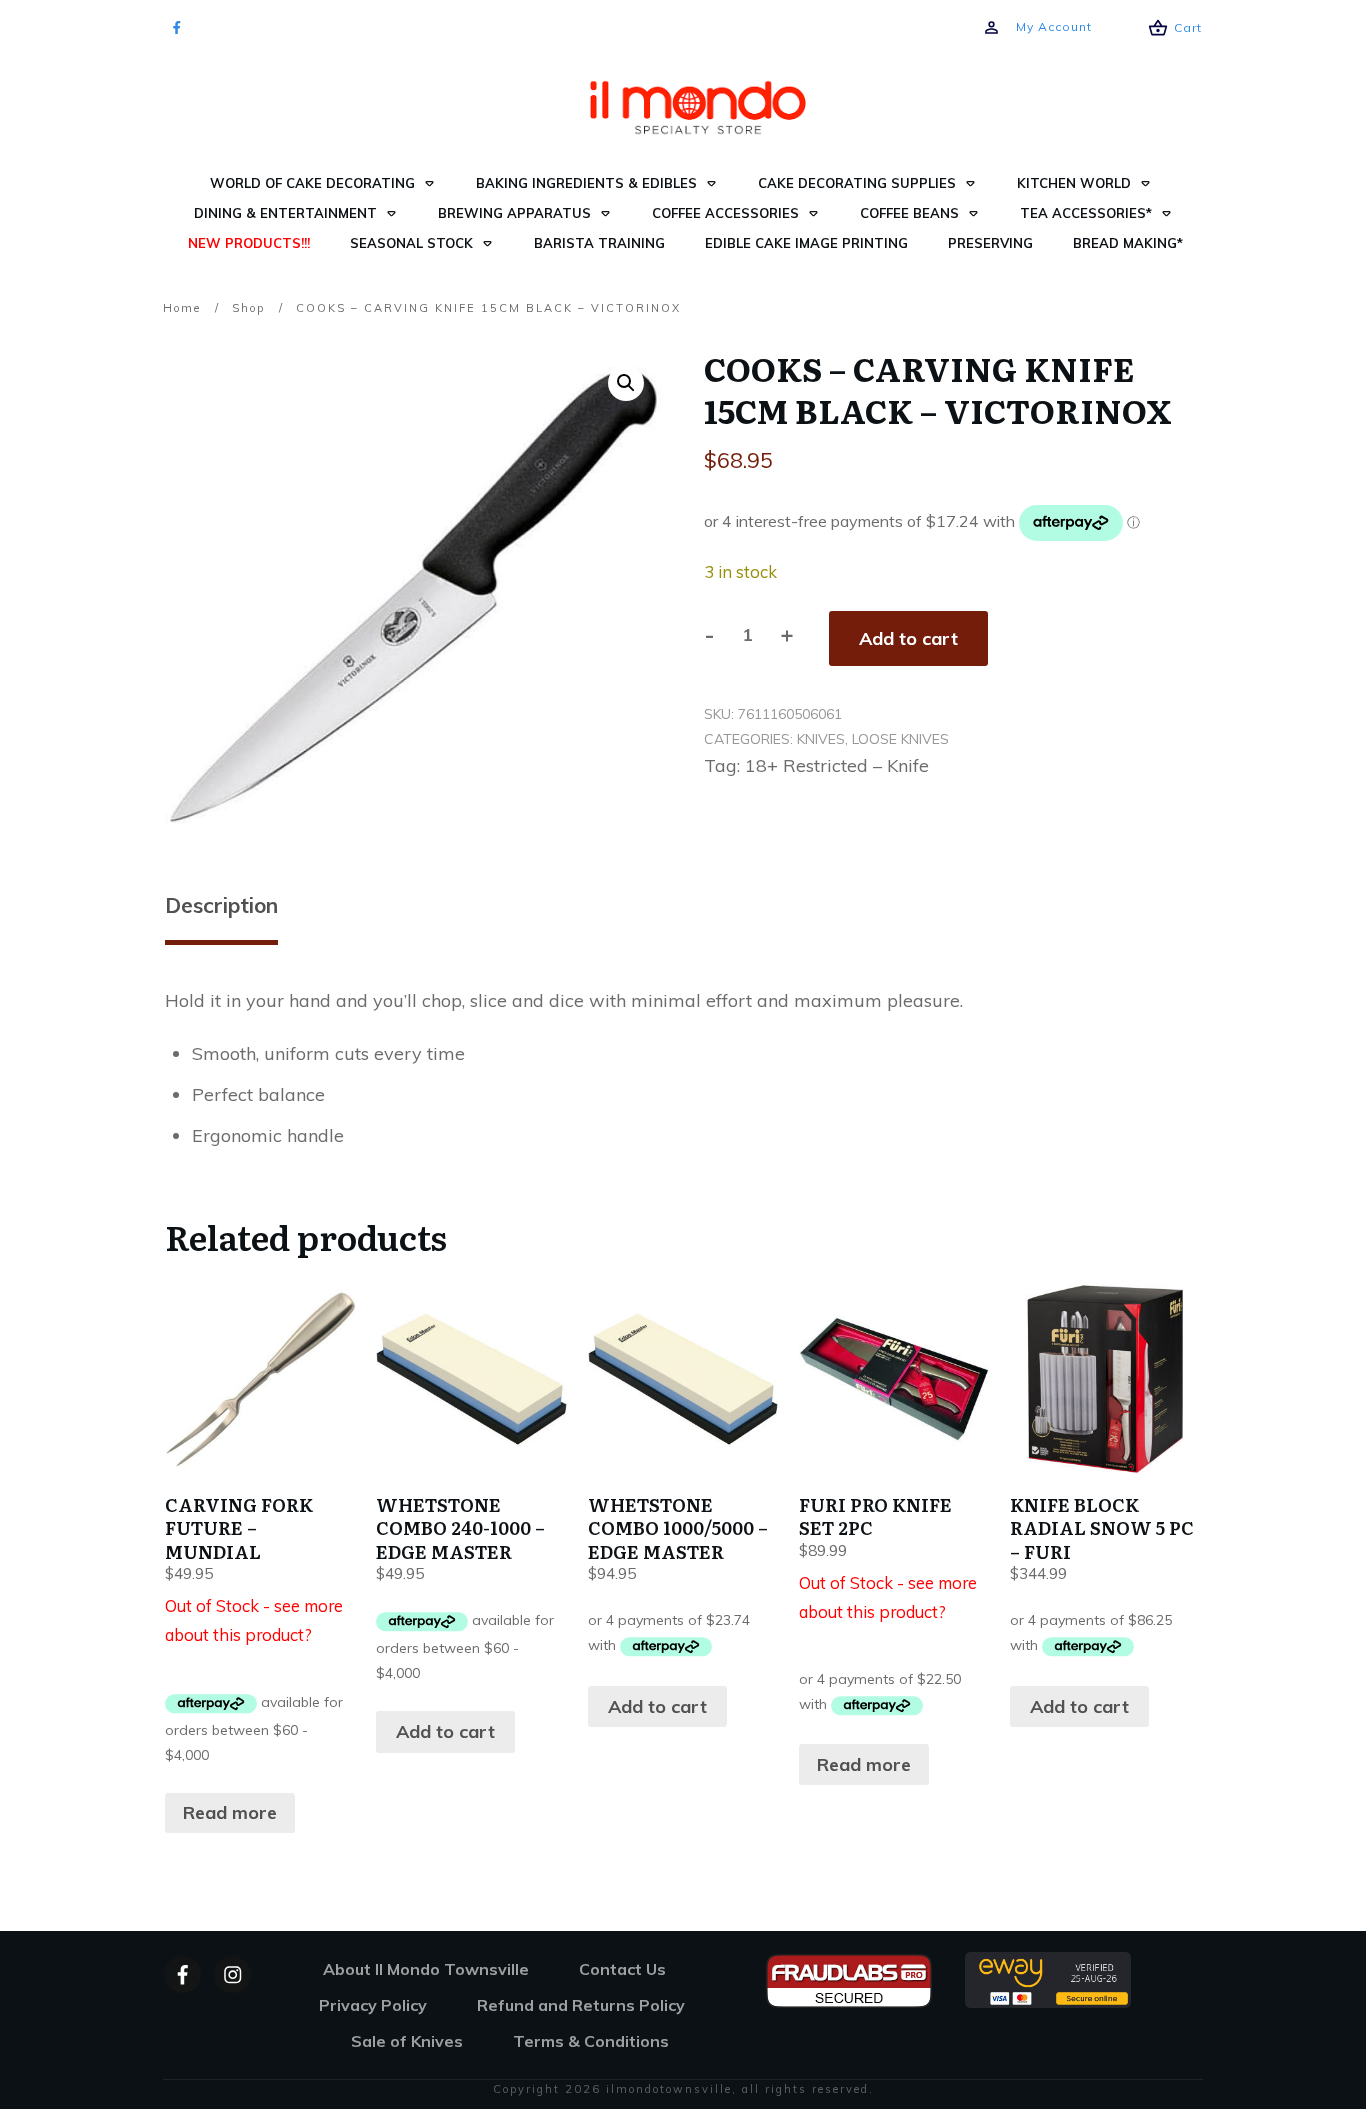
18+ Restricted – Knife (837, 765)
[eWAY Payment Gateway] (1048, 1977)
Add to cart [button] (445, 1731)
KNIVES (821, 739)
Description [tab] (221, 905)
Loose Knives (900, 739)
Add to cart (908, 638)
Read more (230, 1812)
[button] (626, 383)
